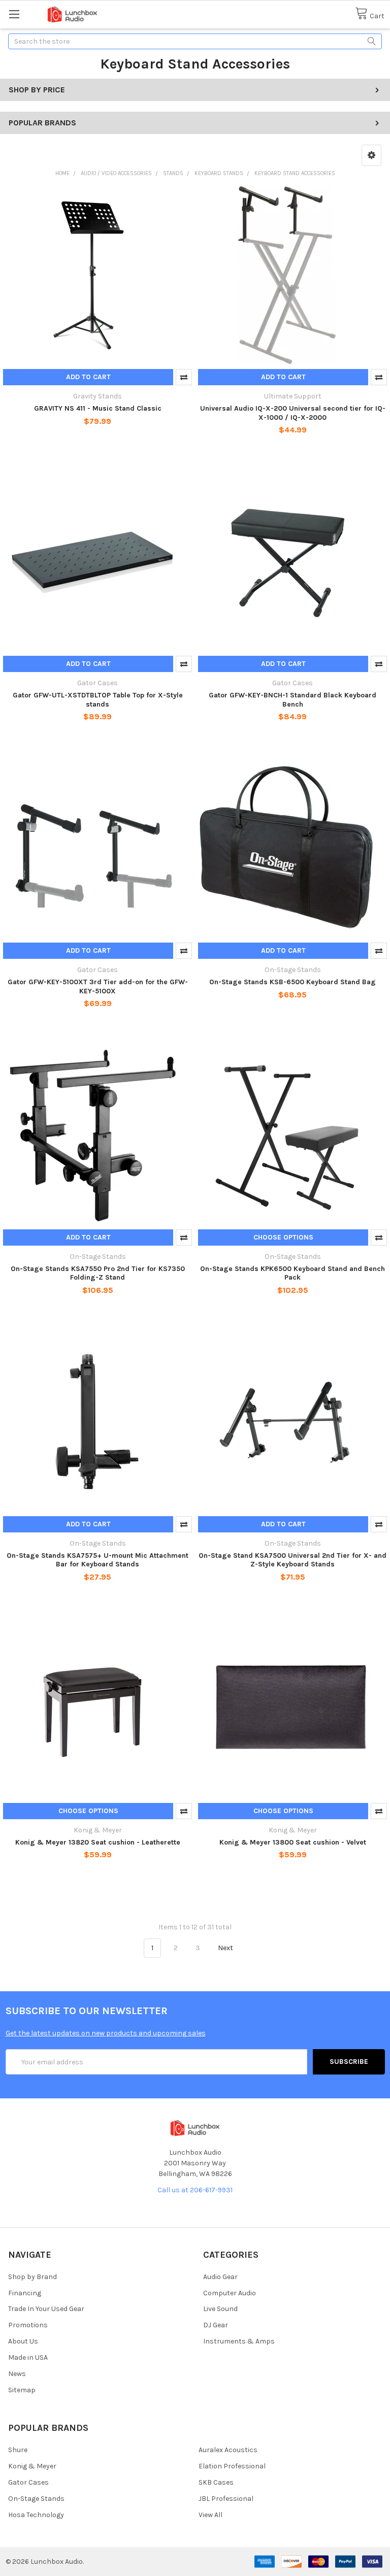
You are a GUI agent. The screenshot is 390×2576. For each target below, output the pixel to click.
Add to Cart (88, 377)
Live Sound (220, 2309)
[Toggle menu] (14, 14)
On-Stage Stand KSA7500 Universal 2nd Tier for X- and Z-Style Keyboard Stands (292, 1560)
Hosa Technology (36, 2515)
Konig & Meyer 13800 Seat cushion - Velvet (293, 1842)
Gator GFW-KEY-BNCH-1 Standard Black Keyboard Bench (292, 700)
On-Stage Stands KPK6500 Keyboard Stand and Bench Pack (292, 1273)
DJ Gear (216, 2325)
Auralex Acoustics (228, 2450)
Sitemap (22, 2390)
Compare (184, 377)
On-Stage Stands (36, 2499)
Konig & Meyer (32, 2466)
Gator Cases (28, 2482)
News (17, 2374)
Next (226, 1948)
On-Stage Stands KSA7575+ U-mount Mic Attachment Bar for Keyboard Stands (97, 1560)
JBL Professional (226, 2499)
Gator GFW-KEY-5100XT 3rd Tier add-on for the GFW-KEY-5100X (98, 986)
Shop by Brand (32, 2277)
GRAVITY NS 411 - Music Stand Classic (98, 408)
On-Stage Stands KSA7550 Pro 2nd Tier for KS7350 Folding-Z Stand (98, 1273)
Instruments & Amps (239, 2341)
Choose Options (283, 1237)
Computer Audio (230, 2293)
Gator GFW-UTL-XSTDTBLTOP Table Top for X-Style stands (98, 700)
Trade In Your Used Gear (46, 2309)
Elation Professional (232, 2466)
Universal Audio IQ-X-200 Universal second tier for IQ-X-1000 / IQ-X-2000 (293, 413)
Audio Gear (220, 2277)
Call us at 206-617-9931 (195, 2190)
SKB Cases (216, 2482)
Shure (18, 2450)
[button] (371, 155)
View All (210, 2515)
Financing (25, 2293)
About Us (23, 2341)
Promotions (28, 2325)
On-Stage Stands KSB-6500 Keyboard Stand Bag (292, 982)
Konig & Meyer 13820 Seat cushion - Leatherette (98, 1842)
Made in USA (28, 2357)
